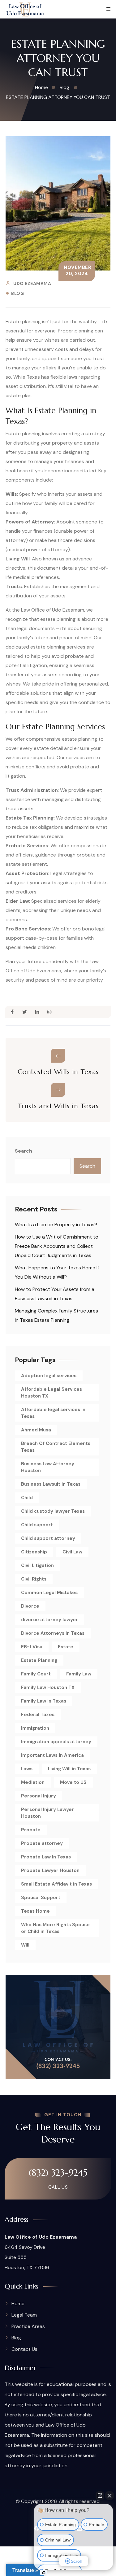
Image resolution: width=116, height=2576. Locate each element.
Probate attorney (42, 1843)
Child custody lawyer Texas (53, 1511)
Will (25, 1945)
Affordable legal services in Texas (53, 1413)
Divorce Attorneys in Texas (53, 1633)
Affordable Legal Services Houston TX (52, 1393)
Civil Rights (34, 1579)
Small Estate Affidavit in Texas (56, 1884)
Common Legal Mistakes (49, 1593)
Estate (66, 1647)
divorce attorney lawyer (49, 1620)
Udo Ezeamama (32, 283)
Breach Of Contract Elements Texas (56, 1447)
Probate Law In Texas (46, 1857)
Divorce (30, 1606)
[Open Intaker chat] (44, 2573)
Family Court (36, 1674)
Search (24, 1151)
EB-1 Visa (32, 1647)
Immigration (35, 1728)
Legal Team (24, 2315)
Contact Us (24, 2349)
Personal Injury (39, 1796)
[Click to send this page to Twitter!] (25, 1012)
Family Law (79, 1674)
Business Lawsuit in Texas (51, 1484)
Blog (17, 293)
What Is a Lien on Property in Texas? (56, 1225)
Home (18, 2303)
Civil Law (72, 1552)
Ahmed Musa (36, 1430)
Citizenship (34, 1552)
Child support (37, 1525)
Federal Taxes (38, 1715)
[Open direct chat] (100, 2496)
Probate (31, 1830)
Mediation (33, 1782)
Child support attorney (48, 1538)
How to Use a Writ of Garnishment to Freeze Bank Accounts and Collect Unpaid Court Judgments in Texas (57, 1246)
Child (27, 1498)
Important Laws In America (52, 1755)
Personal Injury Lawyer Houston (47, 1813)
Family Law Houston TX (48, 1687)
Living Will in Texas (69, 1769)
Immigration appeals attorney (56, 1742)
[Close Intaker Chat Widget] (110, 2496)
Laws (27, 1769)
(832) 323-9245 (58, 2173)
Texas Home (35, 1911)
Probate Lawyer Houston (50, 1870)
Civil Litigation (37, 1565)
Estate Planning (39, 1660)
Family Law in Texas (44, 1701)
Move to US (73, 1782)
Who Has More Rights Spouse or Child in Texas (55, 1928)
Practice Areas (28, 2326)
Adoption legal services (49, 1376)
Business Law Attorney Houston (48, 1467)
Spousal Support (41, 1898)
